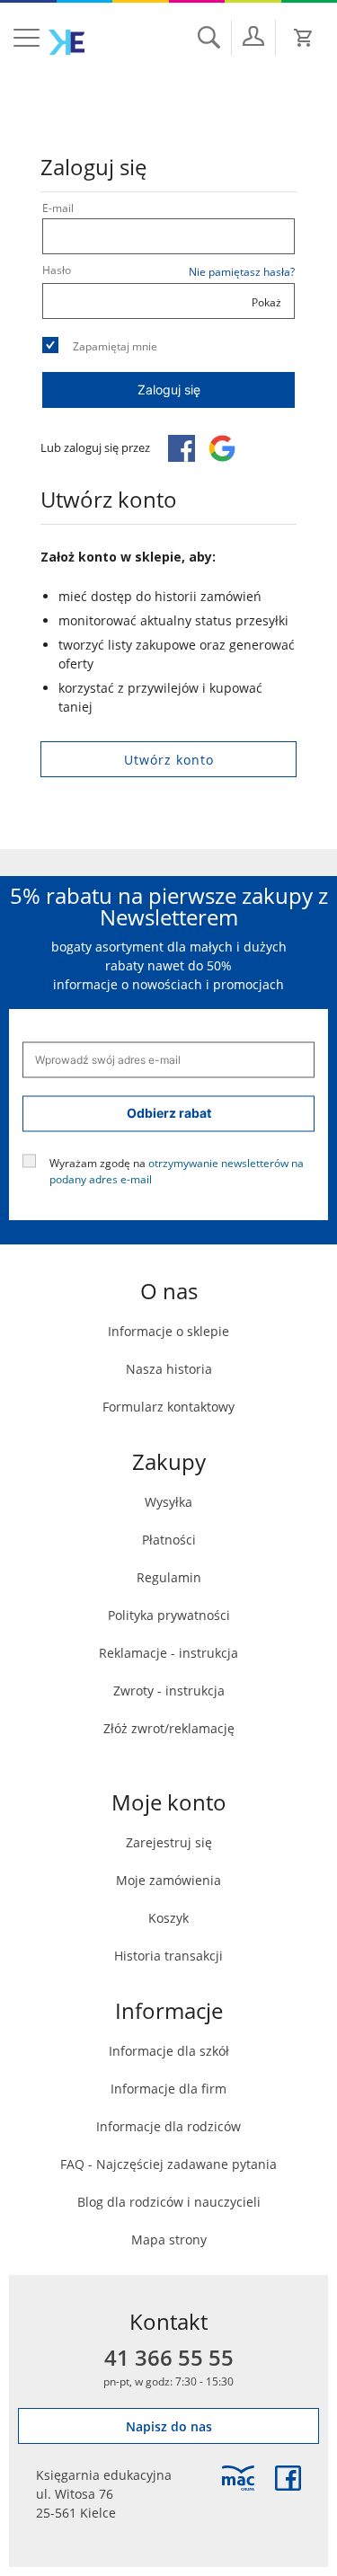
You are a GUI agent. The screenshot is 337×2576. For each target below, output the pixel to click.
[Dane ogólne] (253, 36)
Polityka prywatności (169, 1615)
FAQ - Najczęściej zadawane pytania (168, 2164)
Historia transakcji (168, 1956)
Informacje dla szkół (169, 2051)
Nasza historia (169, 1369)
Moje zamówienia (168, 1880)
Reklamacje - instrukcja (168, 1653)
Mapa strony (169, 2240)
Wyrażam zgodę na (177, 1170)
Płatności (169, 1540)
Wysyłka (168, 1502)
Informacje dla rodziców (168, 2126)
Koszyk (168, 1918)
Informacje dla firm (168, 2089)
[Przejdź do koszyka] (304, 38)
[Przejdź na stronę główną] (67, 42)
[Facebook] (288, 2478)
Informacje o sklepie (168, 1331)
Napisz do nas (169, 2426)
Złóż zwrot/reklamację (169, 1728)
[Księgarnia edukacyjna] (238, 2478)
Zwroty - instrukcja (169, 1691)
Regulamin (169, 1577)
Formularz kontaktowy (168, 1407)
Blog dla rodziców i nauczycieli (169, 2202)
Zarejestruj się (169, 1842)
